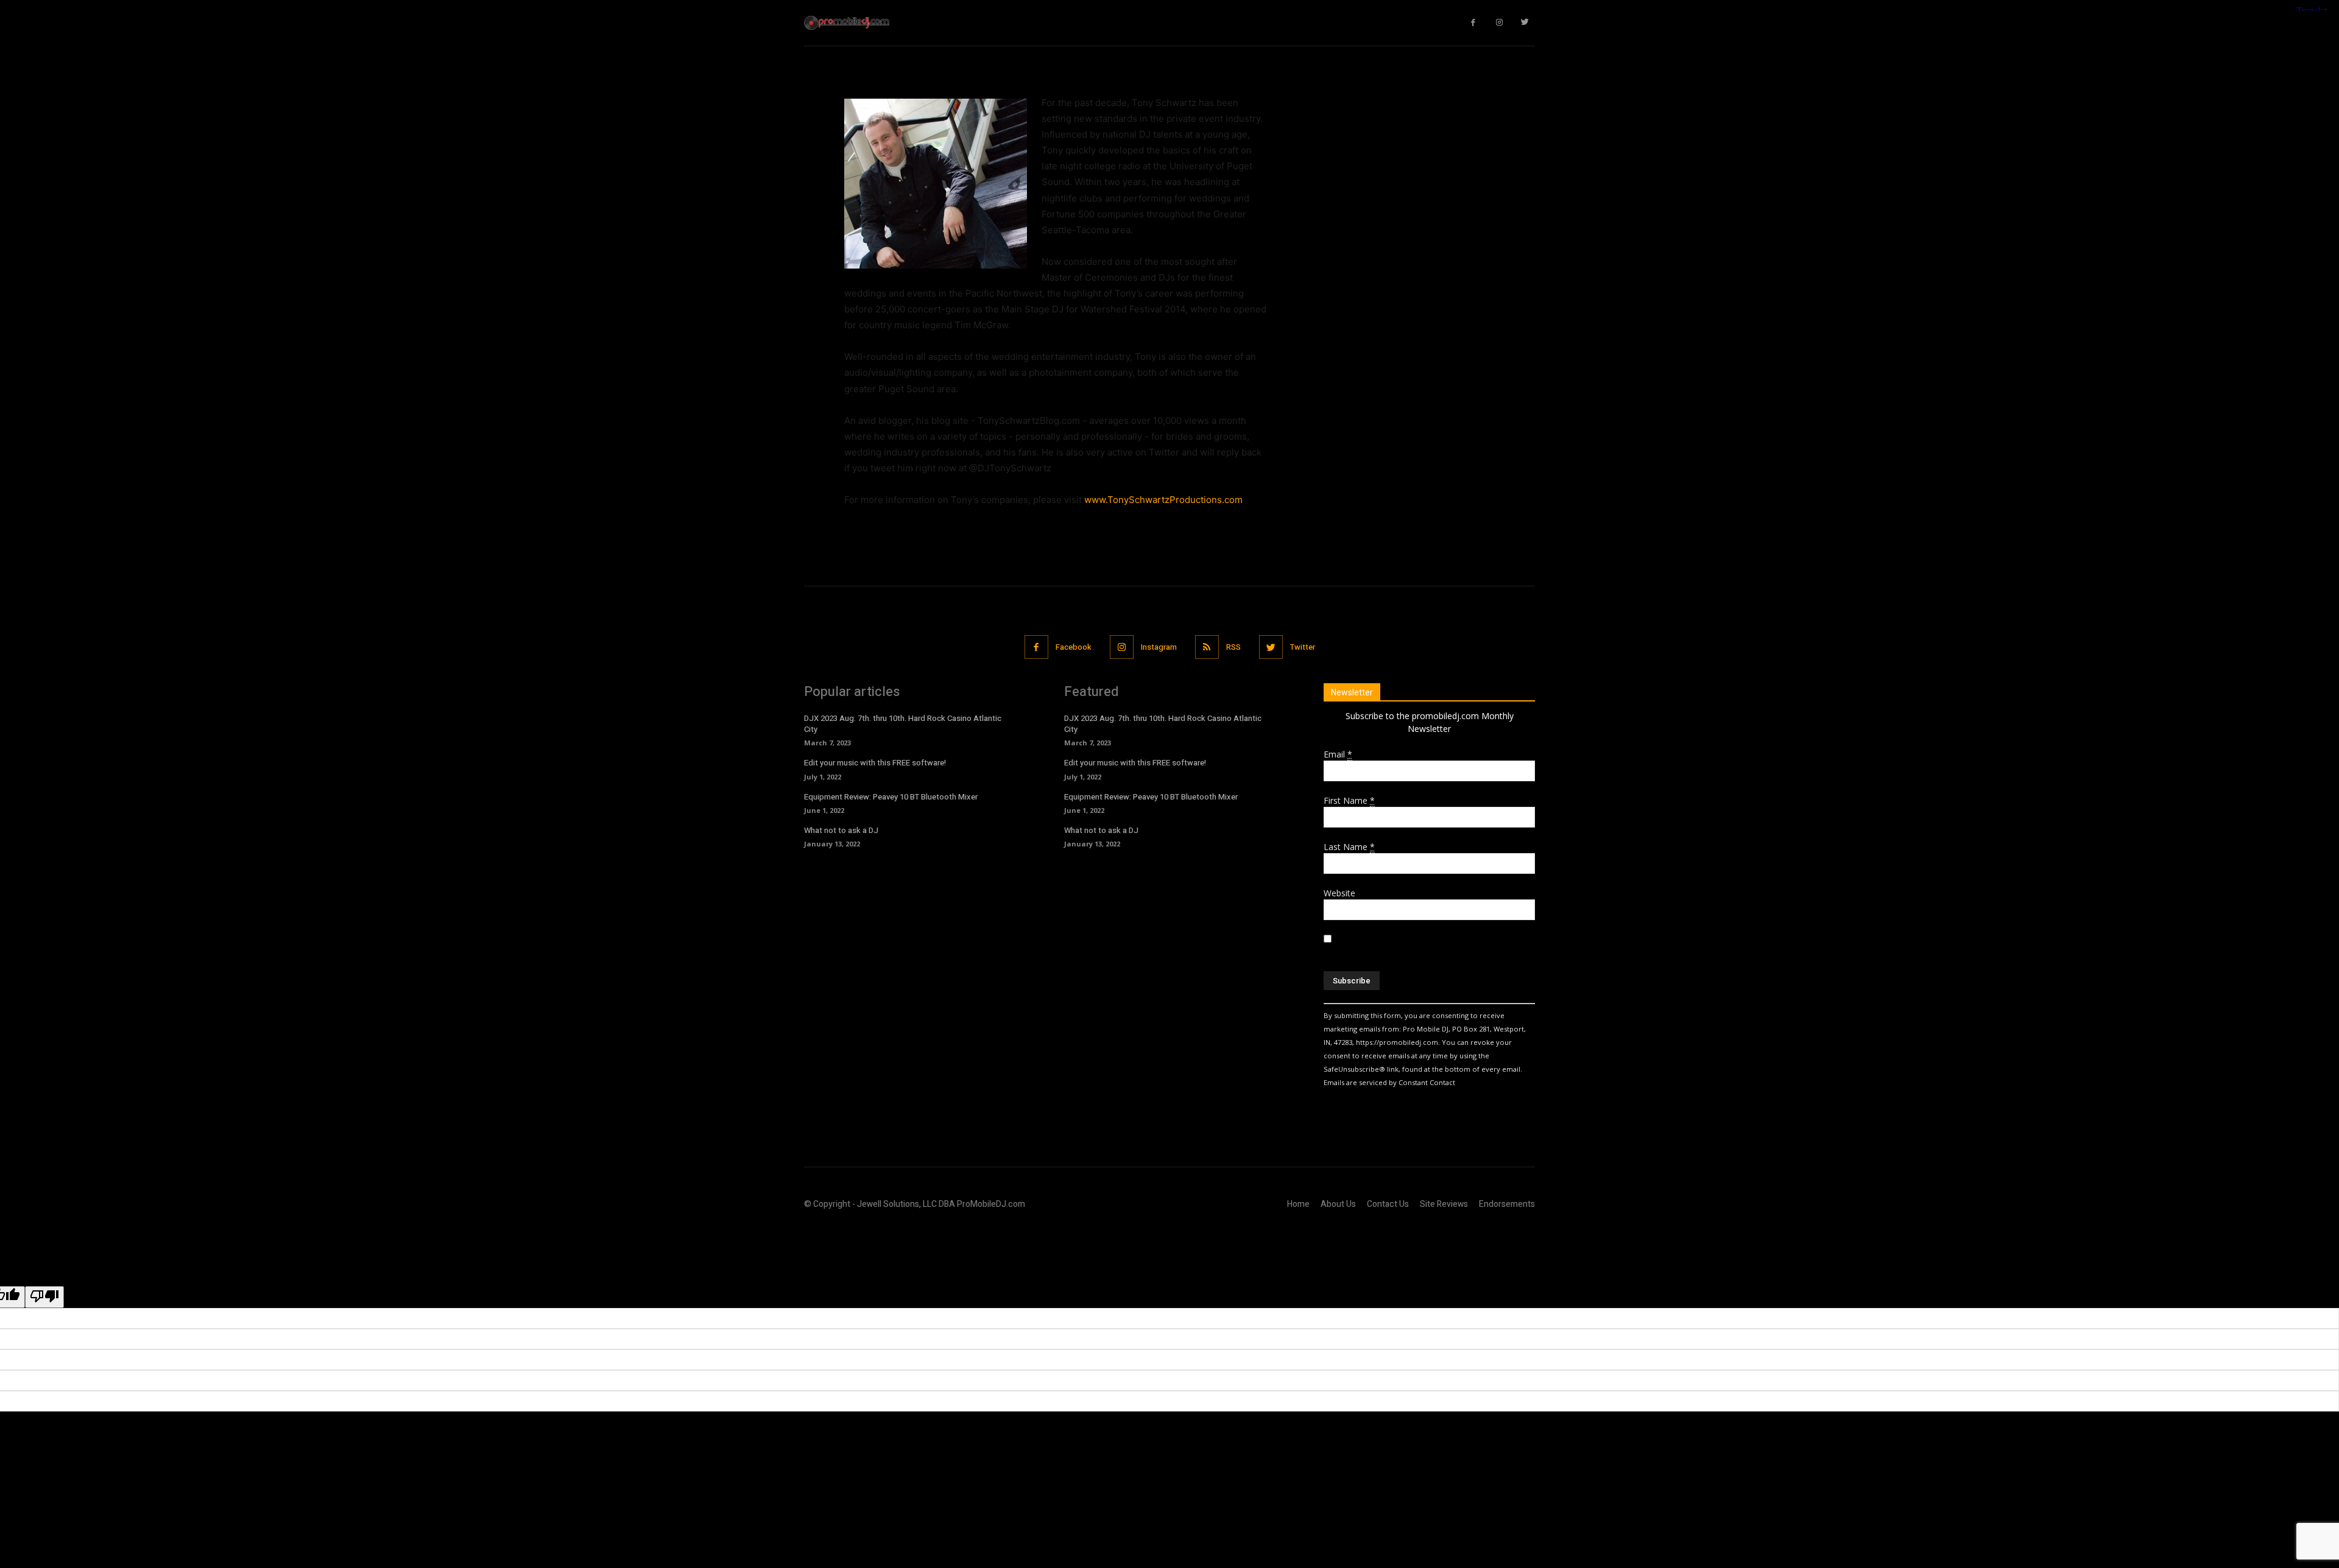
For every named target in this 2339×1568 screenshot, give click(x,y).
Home (1298, 1204)
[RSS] (1207, 647)
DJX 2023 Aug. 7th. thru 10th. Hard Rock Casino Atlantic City (903, 724)
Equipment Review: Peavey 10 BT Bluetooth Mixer (891, 797)
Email (1338, 754)
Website (1339, 893)
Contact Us (1388, 1204)
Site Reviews (1444, 1204)
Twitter (1303, 647)
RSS (1233, 647)
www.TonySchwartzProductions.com (1163, 500)
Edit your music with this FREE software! (875, 763)
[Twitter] (1526, 23)
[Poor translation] (44, 1297)
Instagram (1159, 647)
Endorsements (1507, 1204)
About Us (1338, 1204)
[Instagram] (1499, 23)
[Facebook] (1474, 23)
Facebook (1074, 647)
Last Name (1349, 847)
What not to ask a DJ (841, 830)
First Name (1349, 800)
